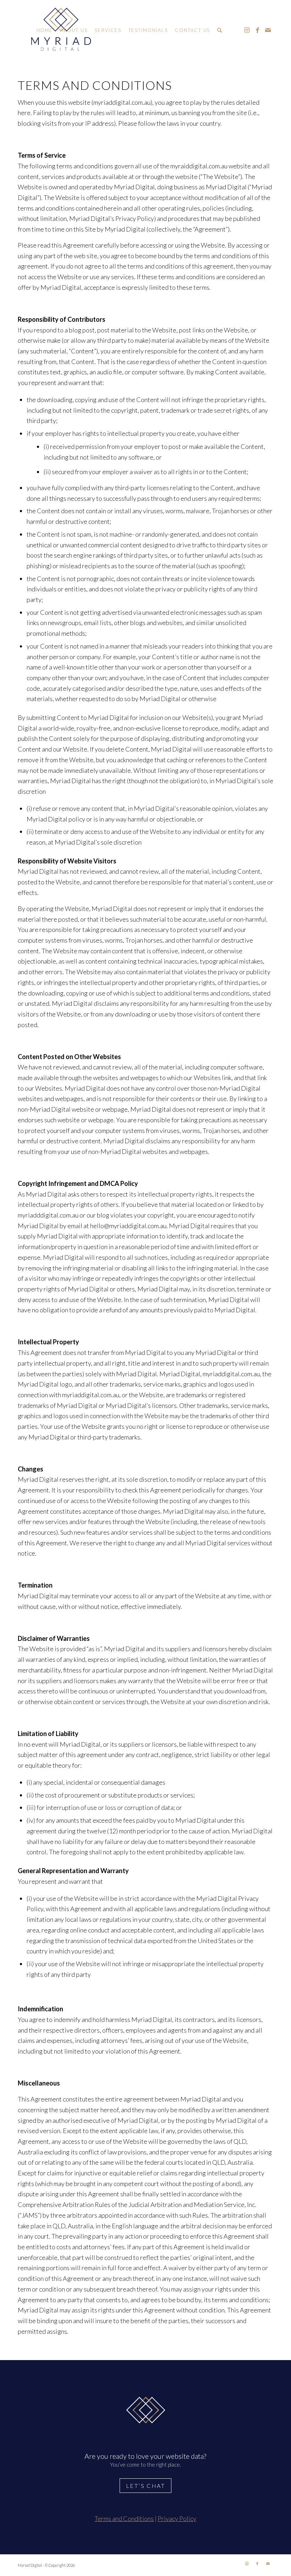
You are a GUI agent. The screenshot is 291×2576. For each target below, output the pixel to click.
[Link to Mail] (268, 30)
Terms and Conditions (124, 2518)
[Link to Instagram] (247, 30)
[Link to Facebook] (257, 30)
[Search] (220, 30)
